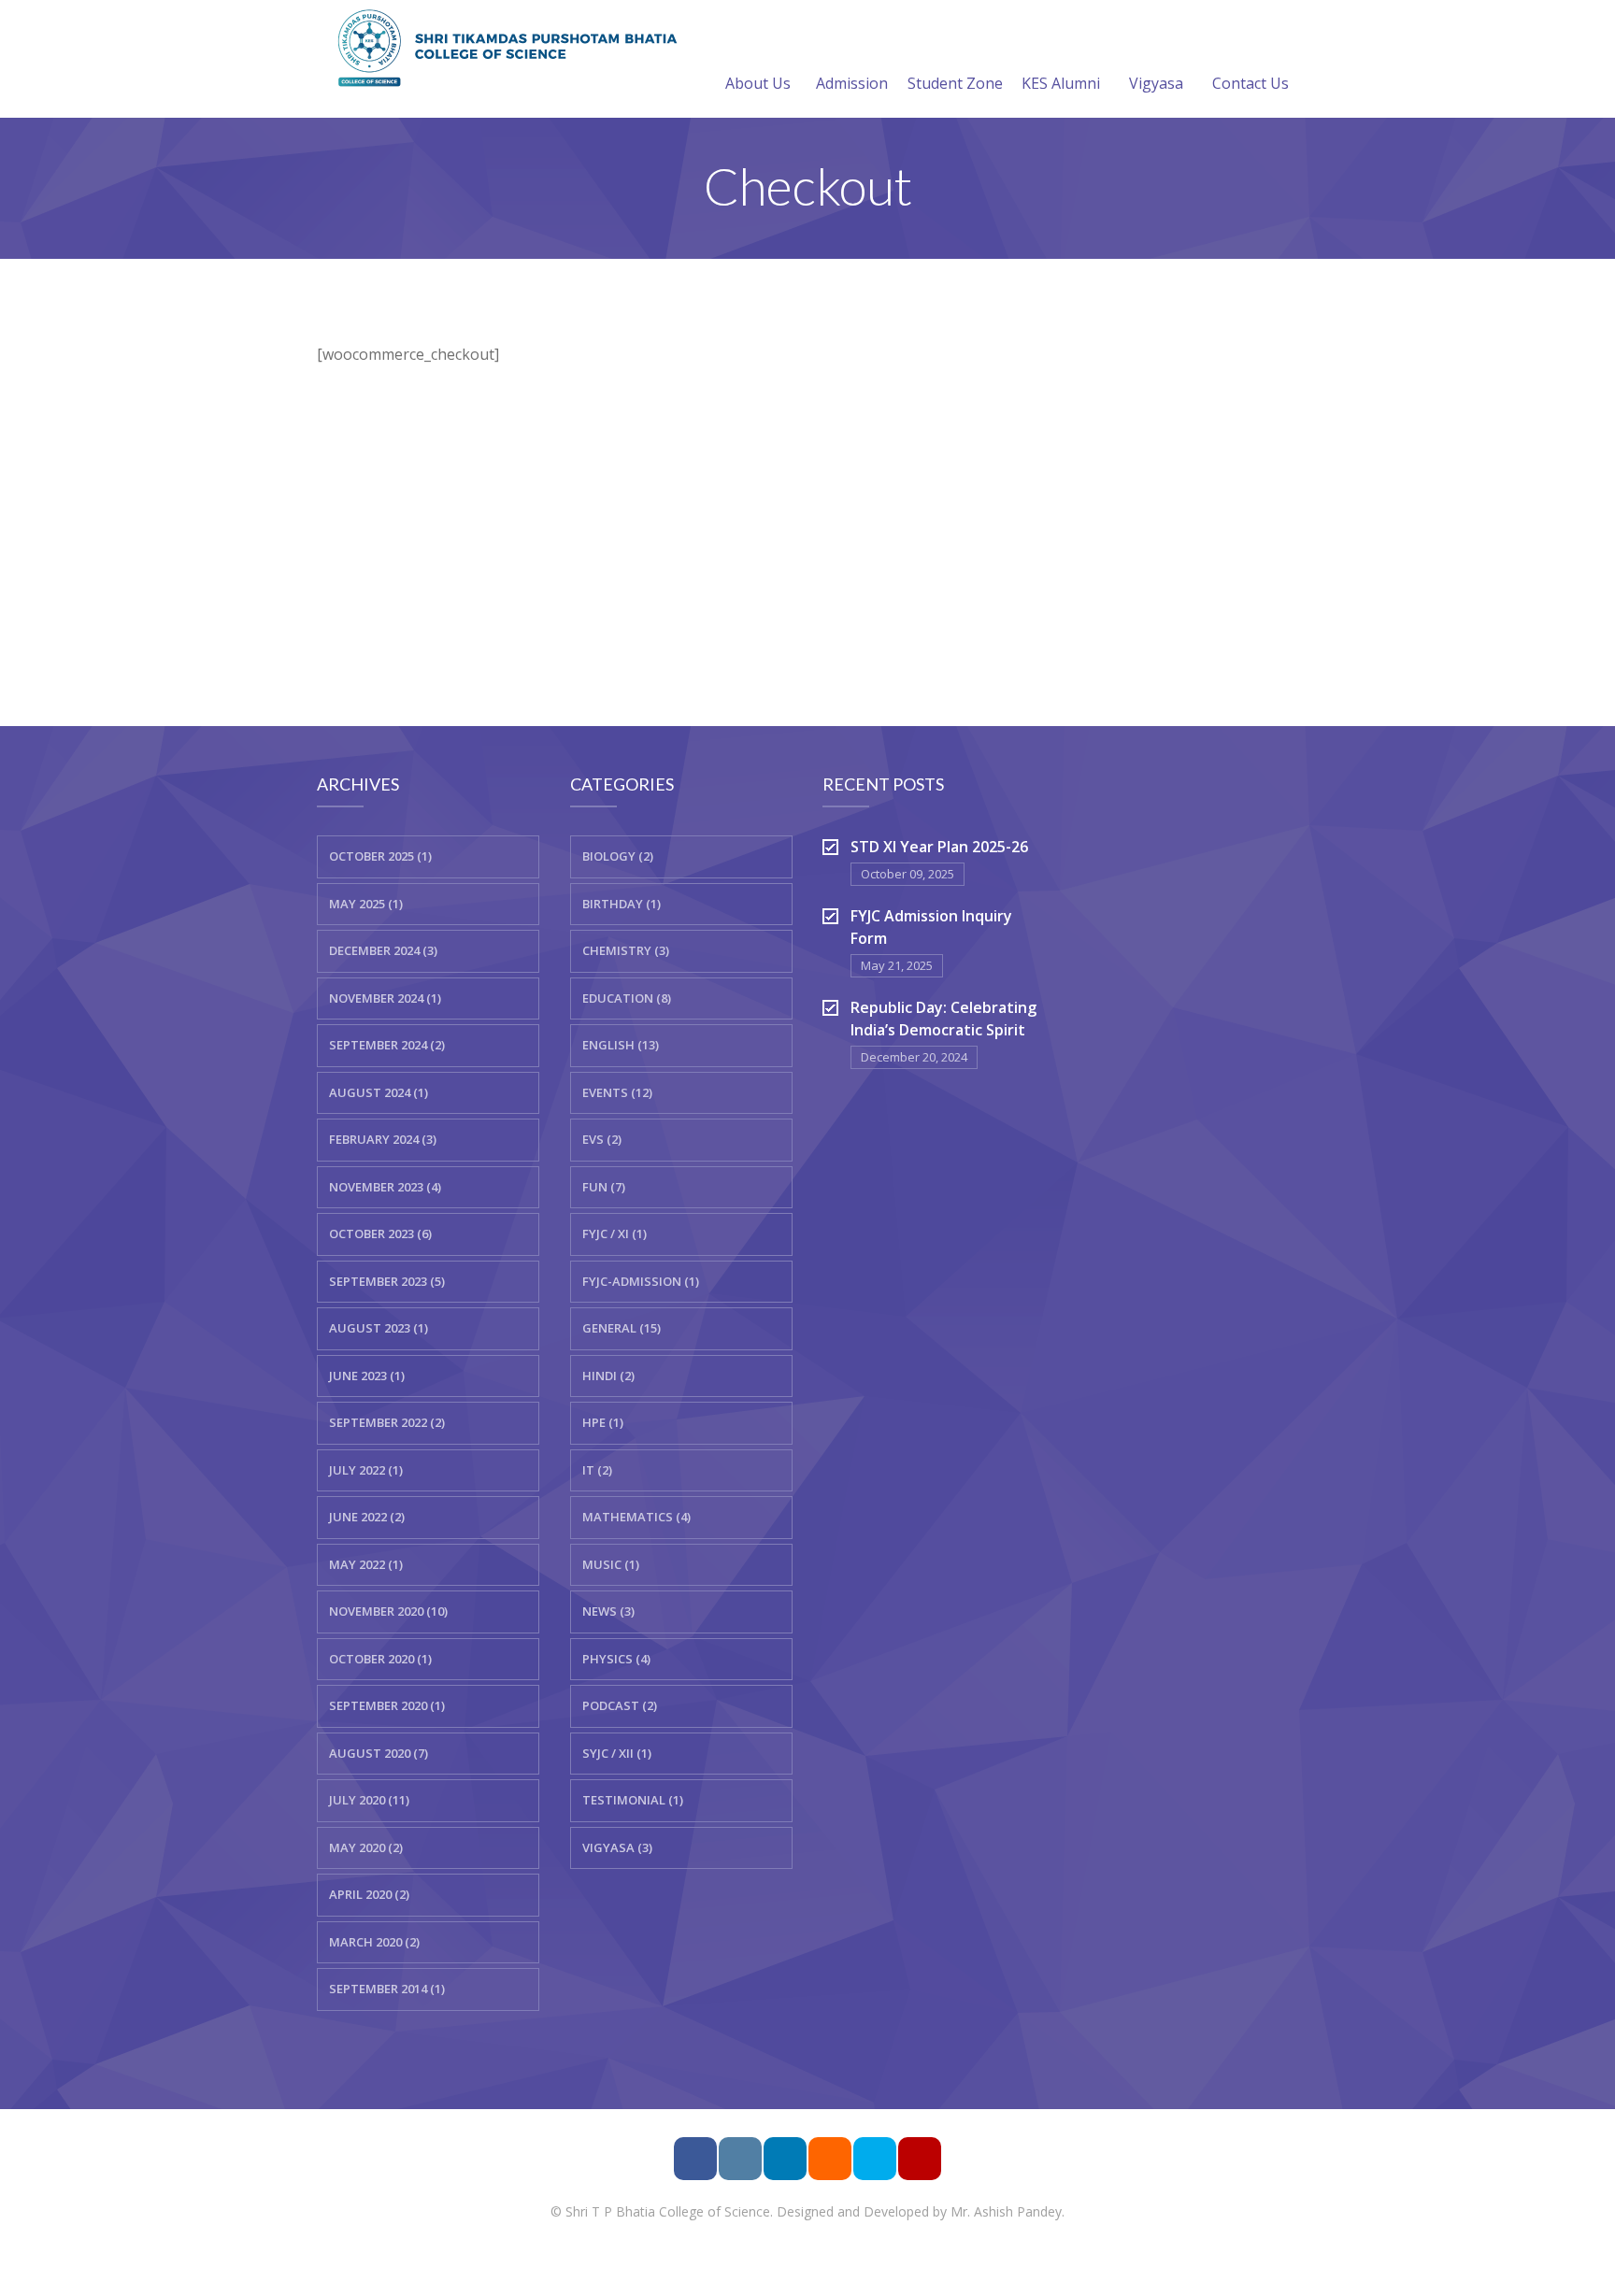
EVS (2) (602, 1139)
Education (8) (627, 998)
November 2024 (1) (385, 998)
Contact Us (1251, 83)
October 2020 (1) (380, 1659)
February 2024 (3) (383, 1139)
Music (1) (611, 1564)
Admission (852, 83)
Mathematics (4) (636, 1517)
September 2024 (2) (387, 1045)
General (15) (622, 1328)
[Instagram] (740, 2159)
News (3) (608, 1611)
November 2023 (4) (385, 1187)
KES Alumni (1061, 83)
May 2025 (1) (366, 904)
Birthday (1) (622, 904)
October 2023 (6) (380, 1234)
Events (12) (617, 1092)
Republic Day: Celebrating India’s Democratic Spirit (943, 1019)
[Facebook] (695, 2159)
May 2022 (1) (366, 1564)
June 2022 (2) (367, 1517)
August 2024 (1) (379, 1092)
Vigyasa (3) (617, 1847)
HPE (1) (603, 1422)
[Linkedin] (785, 2159)
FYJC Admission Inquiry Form (931, 927)
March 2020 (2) (374, 1942)
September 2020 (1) (387, 1705)
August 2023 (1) (379, 1328)
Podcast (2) (620, 1705)
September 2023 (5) (387, 1281)
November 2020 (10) (388, 1611)
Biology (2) (618, 856)
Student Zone (955, 83)
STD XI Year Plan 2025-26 (939, 847)
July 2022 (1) (366, 1470)
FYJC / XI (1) (615, 1234)
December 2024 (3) (383, 950)
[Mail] (830, 2159)
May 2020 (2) (366, 1847)
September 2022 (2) (387, 1422)
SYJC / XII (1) (617, 1753)
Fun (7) (604, 1187)
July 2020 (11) (369, 1800)
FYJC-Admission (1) (641, 1281)
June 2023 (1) (367, 1376)
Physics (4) (616, 1659)
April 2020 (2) (369, 1894)
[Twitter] (875, 2159)
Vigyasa (1156, 83)
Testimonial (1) (633, 1800)
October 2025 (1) (380, 856)
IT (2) (597, 1470)
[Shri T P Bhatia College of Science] (504, 47)
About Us (758, 83)
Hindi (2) (608, 1376)
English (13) (621, 1045)
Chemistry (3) (626, 950)
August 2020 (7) (379, 1753)
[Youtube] (920, 2159)
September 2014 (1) (387, 1989)
